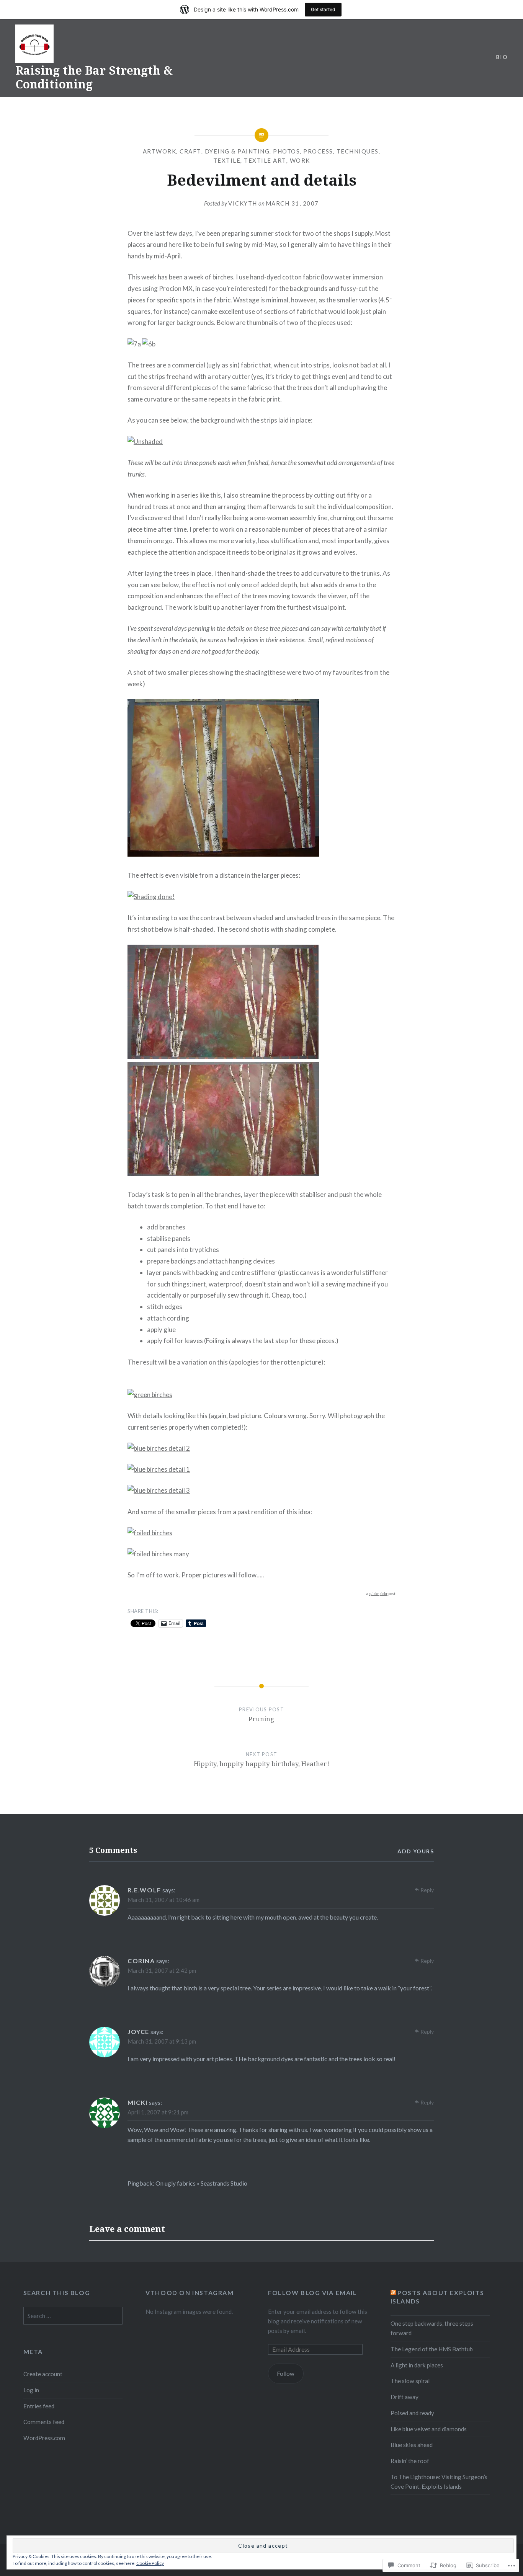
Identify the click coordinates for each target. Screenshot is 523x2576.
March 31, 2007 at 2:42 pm (162, 1970)
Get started (323, 9)
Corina (141, 1961)
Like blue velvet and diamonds (429, 2429)
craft (190, 151)
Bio (502, 57)
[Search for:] (73, 2316)
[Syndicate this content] (393, 2293)
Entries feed (39, 2406)
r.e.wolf (144, 1890)
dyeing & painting (237, 151)
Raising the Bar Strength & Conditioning (94, 77)
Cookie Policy (150, 2563)
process (318, 151)
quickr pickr (378, 1594)
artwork (160, 151)
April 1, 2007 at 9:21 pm (158, 2112)
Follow (286, 2374)
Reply (427, 1890)
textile (227, 160)
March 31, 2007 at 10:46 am (163, 1900)
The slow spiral (410, 2381)
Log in (31, 2390)
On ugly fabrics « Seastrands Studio (201, 2183)
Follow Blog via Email (313, 2293)
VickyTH (243, 203)
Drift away (405, 2397)
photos (286, 151)
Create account (43, 2374)
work (300, 160)
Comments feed (44, 2422)
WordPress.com (44, 2438)
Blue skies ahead (412, 2445)
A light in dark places (417, 2365)
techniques (358, 151)
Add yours (416, 1851)
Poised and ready (412, 2413)
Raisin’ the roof (410, 2461)
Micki (138, 2102)
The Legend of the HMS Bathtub (432, 2349)
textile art (265, 160)
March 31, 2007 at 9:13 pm (162, 2041)
